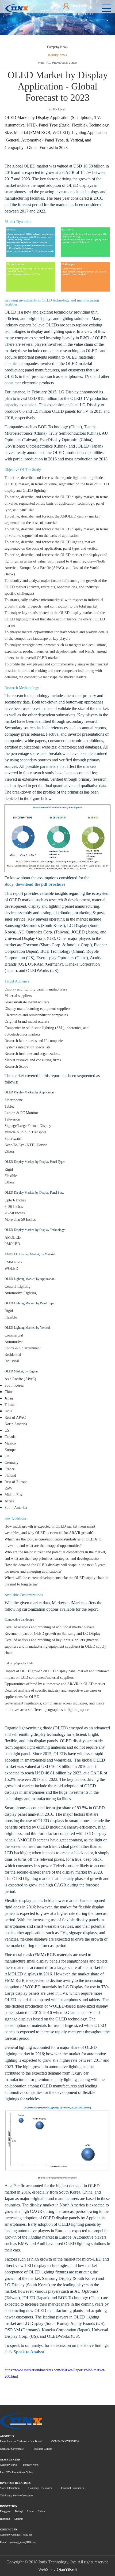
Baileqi (19, 2511)
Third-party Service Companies (17, 2495)
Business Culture (43, 2449)
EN (56, 12)
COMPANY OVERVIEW (65, 2441)
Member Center (74, 9)
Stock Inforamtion (10, 2488)
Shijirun (19, 2519)
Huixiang (5, 2519)
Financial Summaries (72, 2488)
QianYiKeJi (67, 2569)
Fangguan (5, 2511)
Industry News (57, 55)
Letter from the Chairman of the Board (21, 2441)
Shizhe (42, 2511)
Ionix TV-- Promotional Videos (57, 63)
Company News (57, 47)
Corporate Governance (12, 2449)
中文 (45, 12)
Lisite (30, 2511)
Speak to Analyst (29, 2352)
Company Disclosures (40, 2488)
